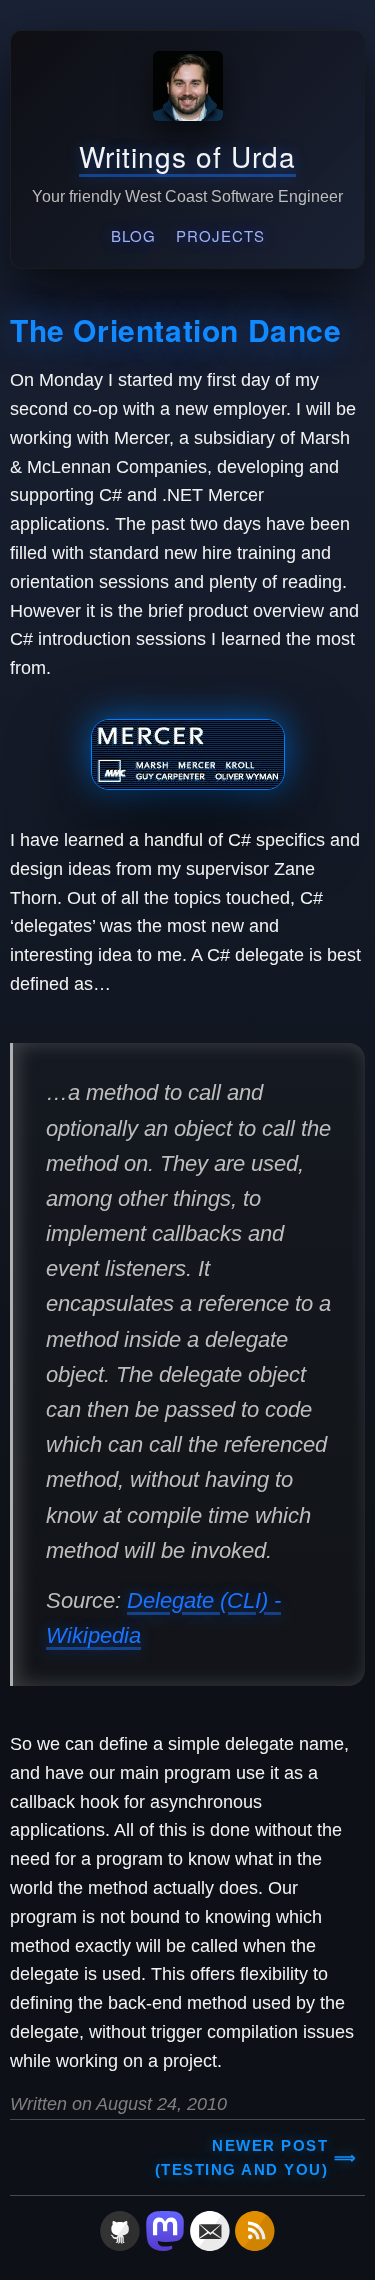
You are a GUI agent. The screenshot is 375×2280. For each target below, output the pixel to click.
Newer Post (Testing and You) (242, 2157)
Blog (133, 235)
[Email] (210, 2245)
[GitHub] (120, 2245)
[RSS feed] (255, 2245)
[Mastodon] (165, 2245)
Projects (220, 235)
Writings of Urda (187, 156)
